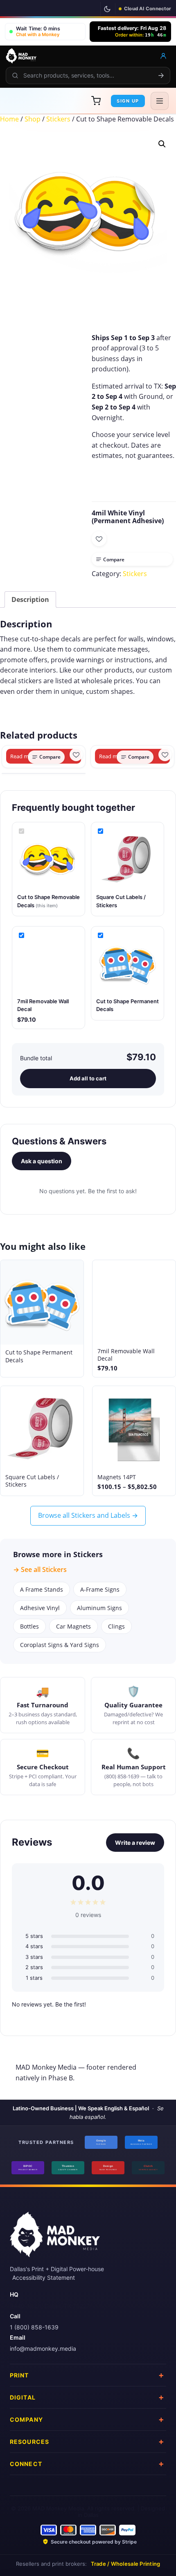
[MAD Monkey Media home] (21, 56)
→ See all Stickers (40, 1569)
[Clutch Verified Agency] (148, 2168)
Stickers (58, 119)
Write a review (135, 1843)
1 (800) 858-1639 (34, 2327)
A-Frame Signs (100, 1589)
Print (19, 2375)
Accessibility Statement (44, 2277)
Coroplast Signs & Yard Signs (60, 1645)
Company (26, 2419)
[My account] (163, 56)
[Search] (161, 75)
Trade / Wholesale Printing (126, 2564)
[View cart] (96, 101)
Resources (29, 2441)
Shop (33, 119)
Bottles (29, 1626)
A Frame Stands (42, 1589)
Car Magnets (73, 1626)
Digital (23, 2397)
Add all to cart (88, 1078)
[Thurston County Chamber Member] (68, 2168)
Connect (26, 2463)
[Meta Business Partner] (141, 2142)
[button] (45, 32)
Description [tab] (30, 599)
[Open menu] (160, 101)
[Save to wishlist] (99, 539)
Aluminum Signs (99, 1608)
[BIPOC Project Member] (28, 2168)
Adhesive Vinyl (40, 1608)
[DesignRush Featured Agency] (108, 2168)
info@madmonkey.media (43, 2348)
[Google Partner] (101, 2142)
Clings (116, 1626)
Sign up (128, 101)
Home (9, 119)
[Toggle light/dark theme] (107, 9)
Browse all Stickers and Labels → (88, 1515)
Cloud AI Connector (148, 9)
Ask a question (42, 1161)
